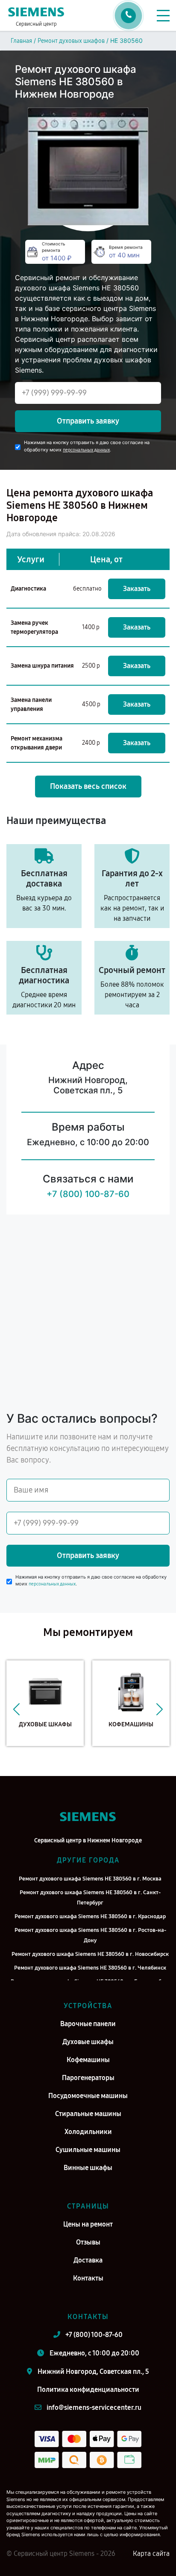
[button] (16, 1710)
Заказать (137, 589)
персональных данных (86, 450)
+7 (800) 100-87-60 (88, 1194)
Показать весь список (88, 786)
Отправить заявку (88, 421)
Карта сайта (151, 2554)
